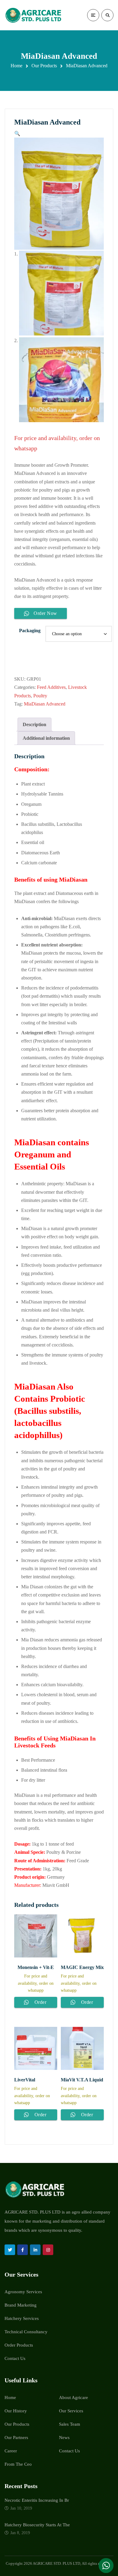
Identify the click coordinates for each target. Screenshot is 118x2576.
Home (16, 66)
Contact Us (15, 2358)
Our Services (71, 2411)
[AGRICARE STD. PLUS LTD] (33, 15)
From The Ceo (18, 2464)
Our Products (44, 66)
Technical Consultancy (26, 2332)
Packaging (30, 631)
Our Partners (16, 2438)
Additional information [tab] (46, 738)
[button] (17, 133)
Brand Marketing (21, 2305)
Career (11, 2451)
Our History (16, 2411)
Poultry (40, 696)
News (64, 2438)
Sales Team (70, 2424)
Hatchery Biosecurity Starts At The (37, 2525)
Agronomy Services (23, 2292)
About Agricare (74, 2397)
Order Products (19, 2345)
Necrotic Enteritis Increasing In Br (37, 2500)
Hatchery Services (22, 2318)
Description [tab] (34, 724)
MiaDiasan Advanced (45, 704)
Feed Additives (51, 687)
